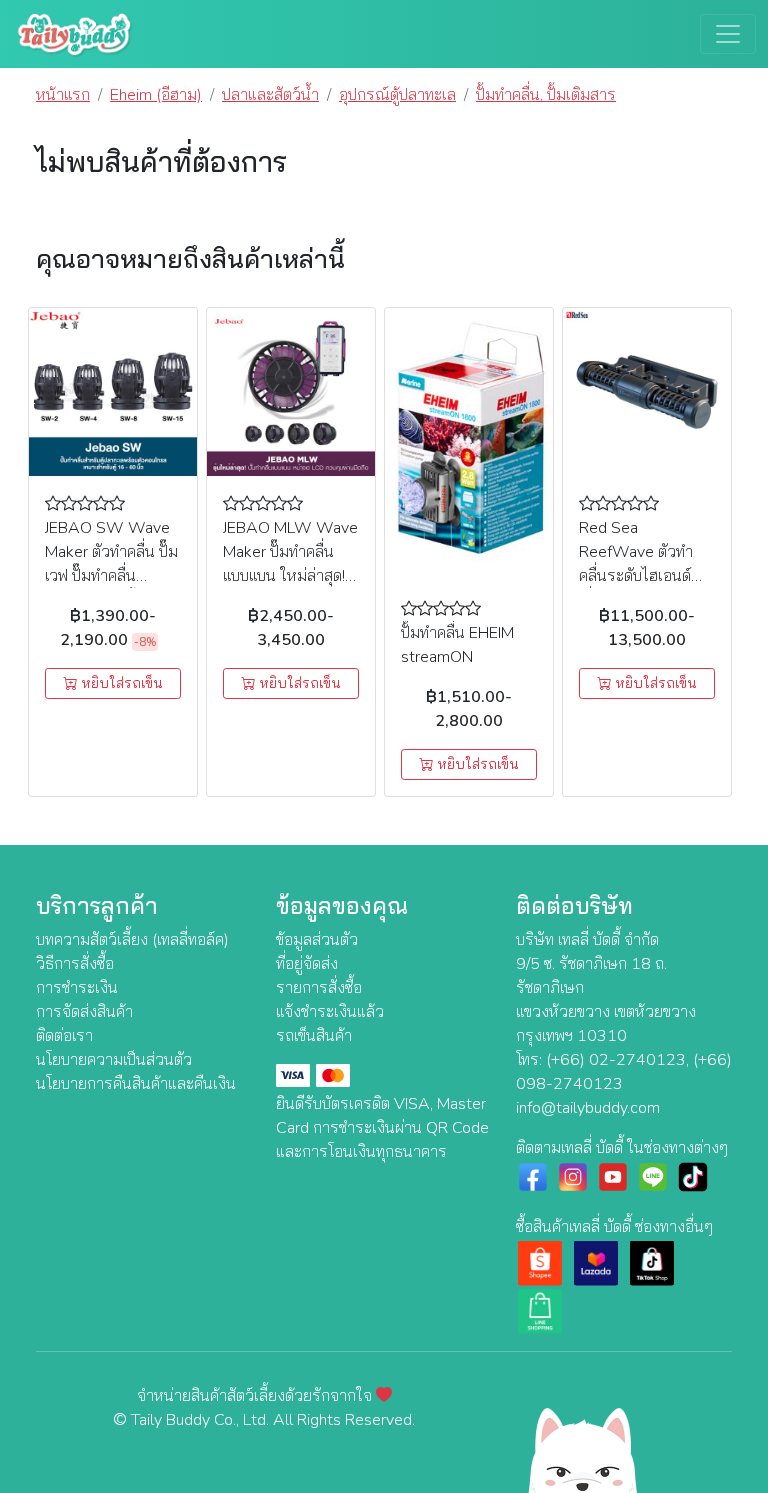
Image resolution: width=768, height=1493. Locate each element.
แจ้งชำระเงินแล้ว (330, 1012)
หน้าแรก (63, 95)
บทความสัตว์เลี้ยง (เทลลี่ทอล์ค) (132, 940)
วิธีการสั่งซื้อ (75, 964)
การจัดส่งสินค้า (84, 1012)
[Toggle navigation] (728, 34)
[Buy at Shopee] (540, 1262)
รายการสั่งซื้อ (319, 988)
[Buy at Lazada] (596, 1262)
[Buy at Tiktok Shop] (652, 1262)
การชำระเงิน (77, 988)
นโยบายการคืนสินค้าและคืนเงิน (136, 1084)
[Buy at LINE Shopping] (540, 1310)
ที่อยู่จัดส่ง (307, 964)
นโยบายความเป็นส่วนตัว (114, 1060)
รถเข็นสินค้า (314, 1036)
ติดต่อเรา (64, 1036)
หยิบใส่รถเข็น (120, 683)
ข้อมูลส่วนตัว (317, 940)
